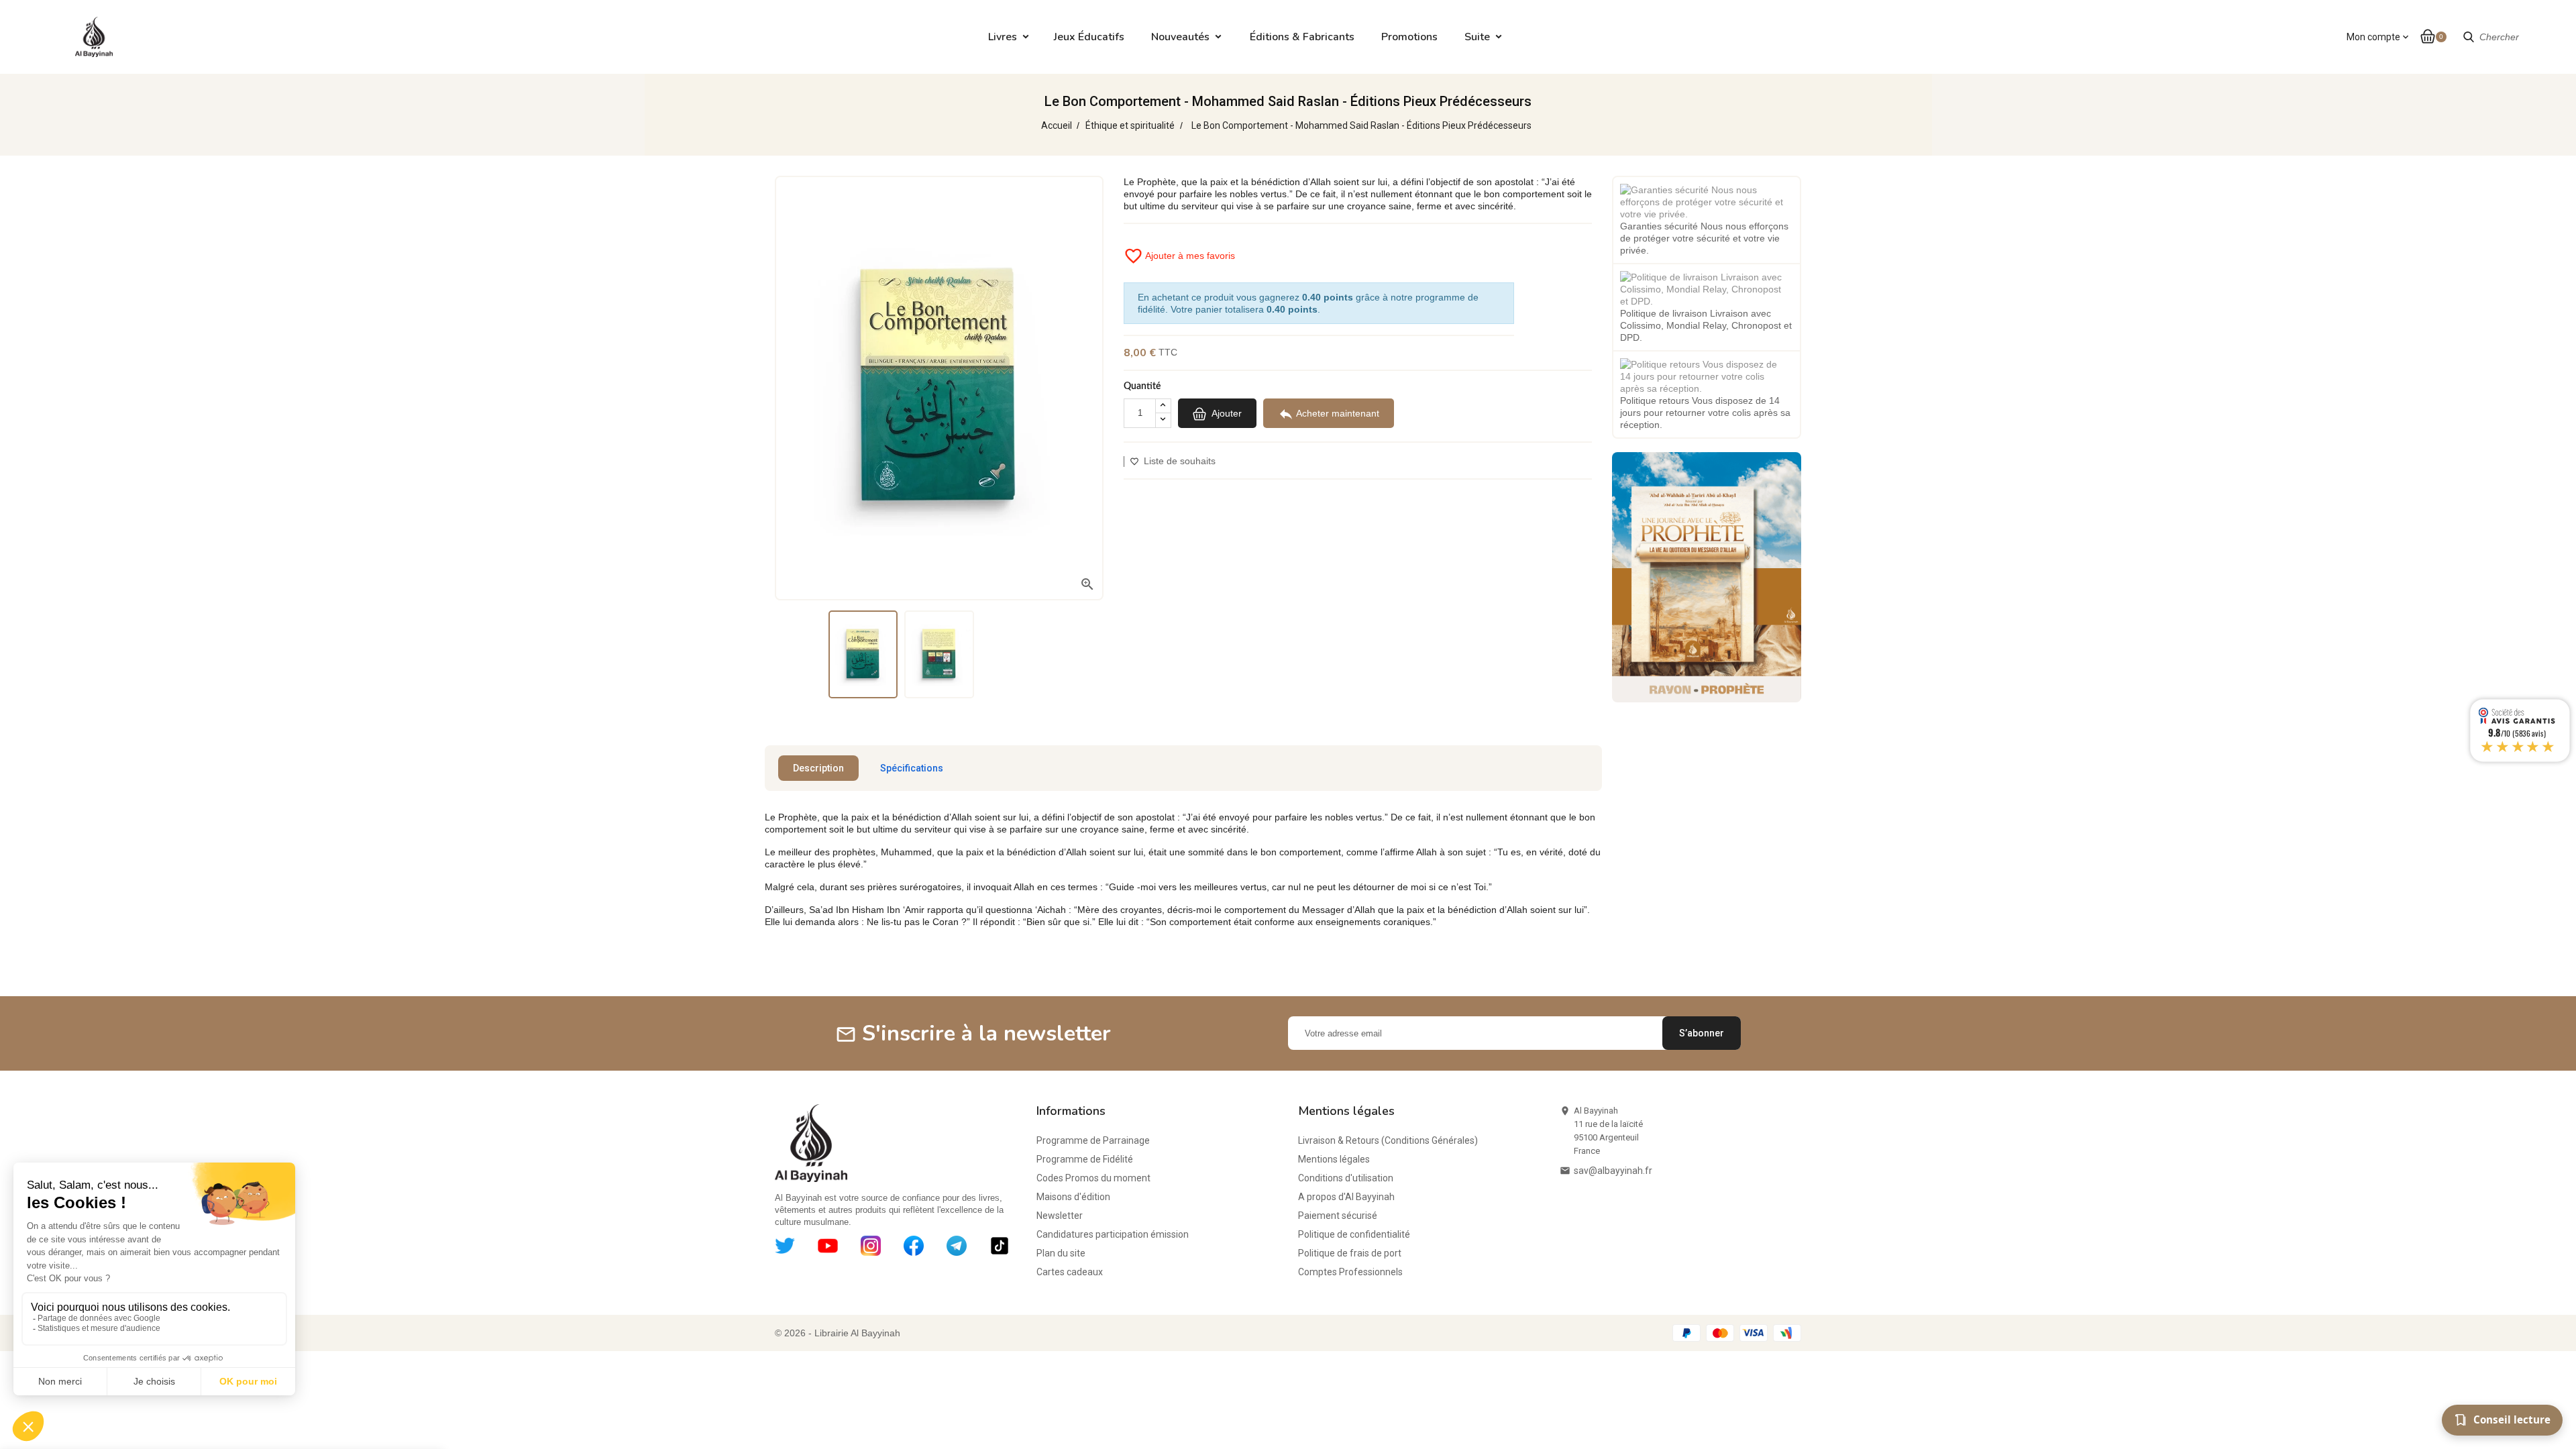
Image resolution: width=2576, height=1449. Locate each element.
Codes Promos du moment (1093, 1178)
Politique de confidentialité (1354, 1234)
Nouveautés (1180, 37)
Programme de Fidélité (1085, 1159)
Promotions (1409, 37)
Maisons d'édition (1073, 1197)
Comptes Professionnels (1350, 1272)
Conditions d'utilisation (1346, 1178)
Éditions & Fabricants (1302, 37)
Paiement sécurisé (1338, 1216)
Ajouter (1226, 413)
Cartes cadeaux (1070, 1272)
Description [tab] (818, 768)
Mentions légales (1334, 1159)
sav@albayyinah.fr (1613, 1171)
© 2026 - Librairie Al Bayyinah (838, 1333)
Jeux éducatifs (1089, 37)
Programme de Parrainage (1093, 1140)
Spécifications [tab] (912, 768)
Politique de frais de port (1350, 1253)
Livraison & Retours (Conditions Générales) (1388, 1140)
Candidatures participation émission (1113, 1234)
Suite (1477, 37)
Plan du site (1061, 1253)
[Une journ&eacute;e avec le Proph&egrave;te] (1707, 576)
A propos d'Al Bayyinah (1346, 1197)
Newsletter (1060, 1216)
